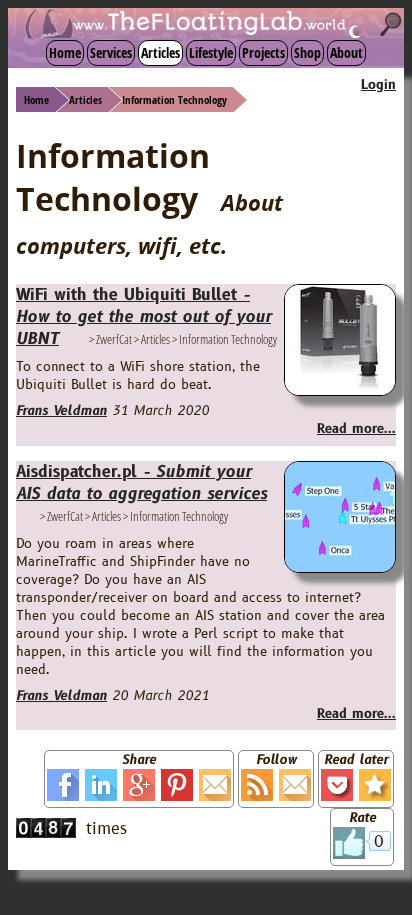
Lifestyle (211, 52)
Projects (263, 52)
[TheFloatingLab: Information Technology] (375, 785)
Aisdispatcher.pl (141, 483)
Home (65, 52)
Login (378, 85)
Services (111, 52)
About (346, 52)
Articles (160, 52)
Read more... (356, 429)
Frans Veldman (61, 411)
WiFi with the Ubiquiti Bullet (143, 317)
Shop (307, 52)
